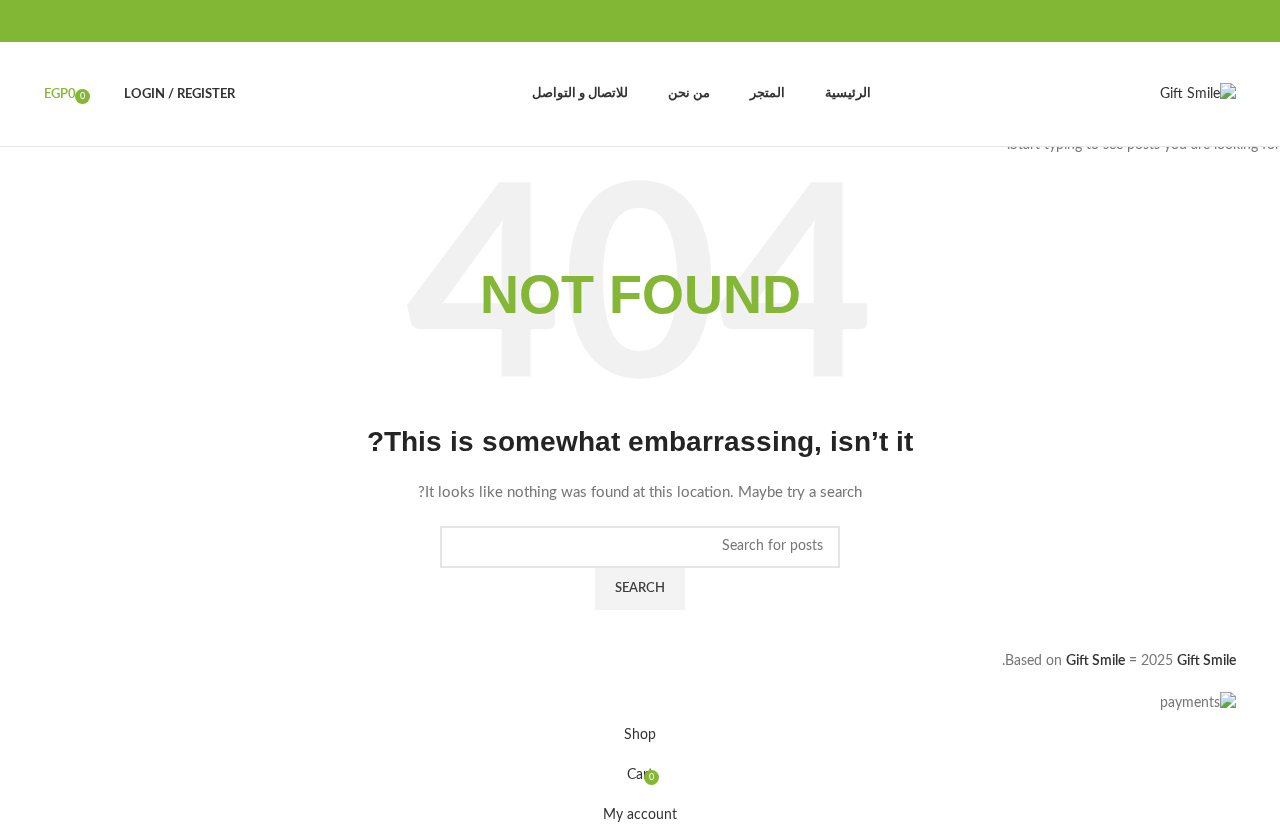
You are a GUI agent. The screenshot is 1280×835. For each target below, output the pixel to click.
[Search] (104, 94)
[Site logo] (1198, 94)
